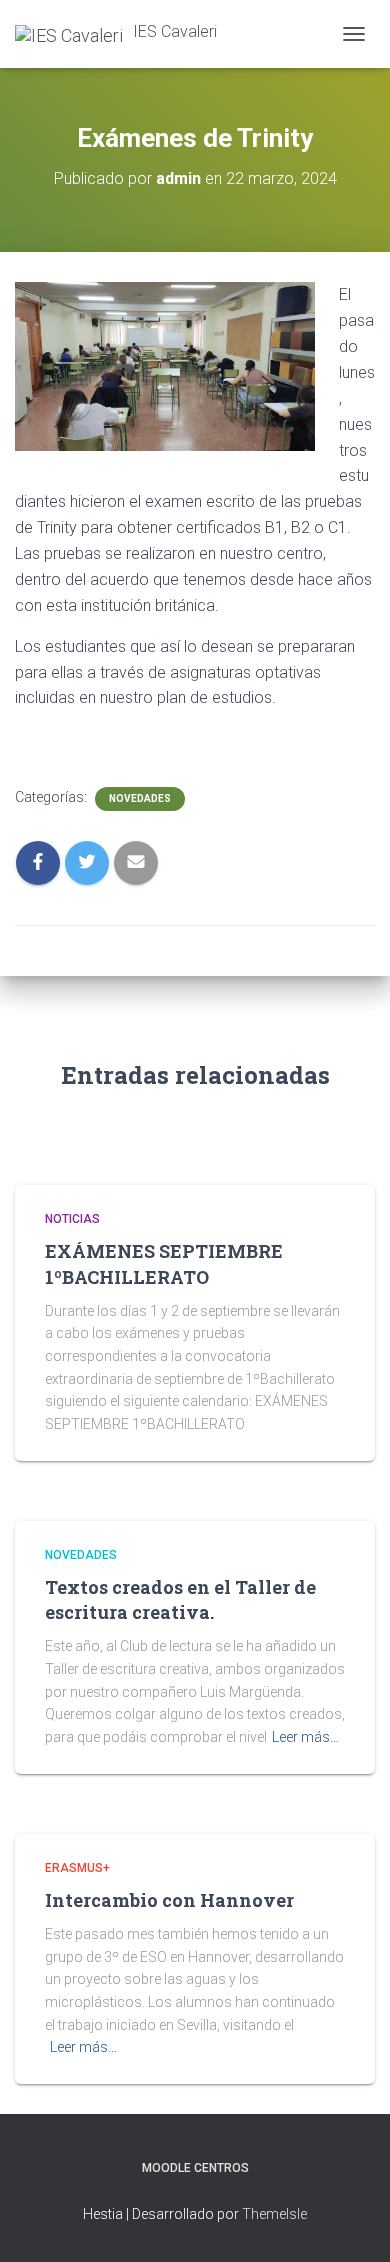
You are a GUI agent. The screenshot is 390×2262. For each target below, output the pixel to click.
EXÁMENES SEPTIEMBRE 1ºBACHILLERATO (164, 1263)
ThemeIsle (274, 2214)
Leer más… (305, 1737)
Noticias (72, 1219)
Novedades (140, 798)
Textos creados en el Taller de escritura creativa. (180, 1599)
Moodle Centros (195, 2168)
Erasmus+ (77, 1868)
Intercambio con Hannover (169, 1900)
